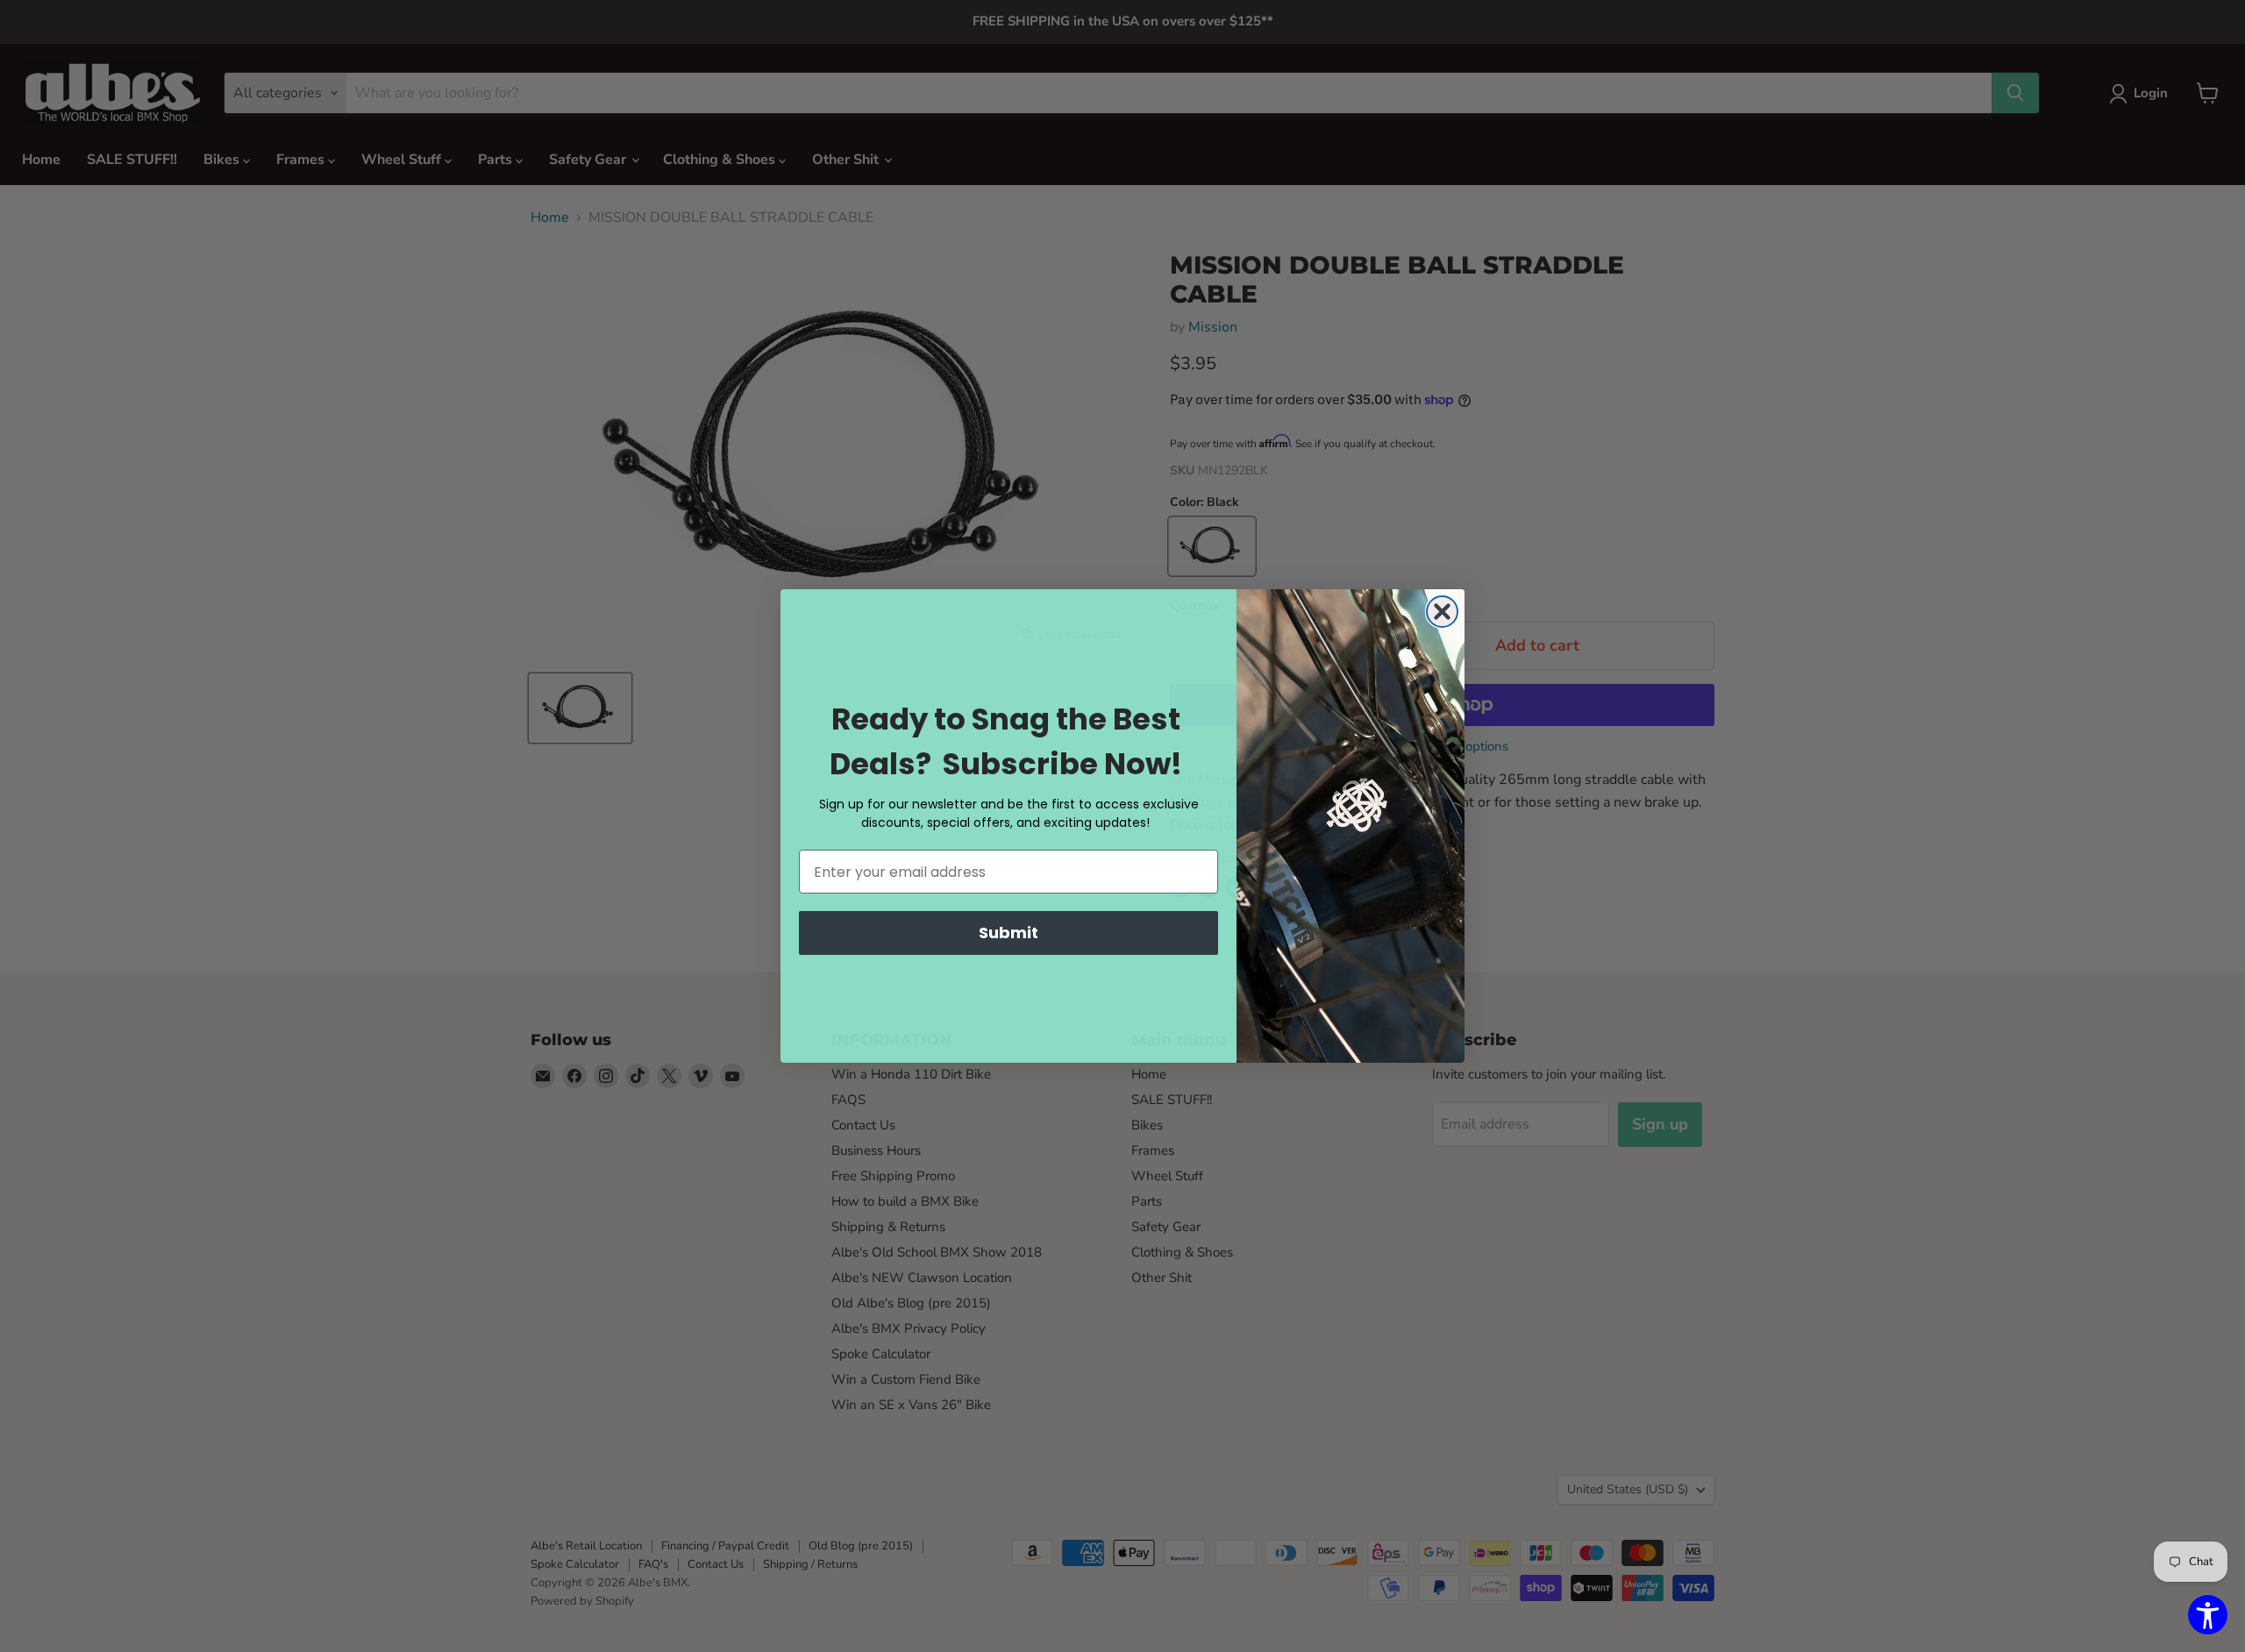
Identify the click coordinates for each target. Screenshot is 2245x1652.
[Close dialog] (1442, 612)
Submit (1008, 933)
